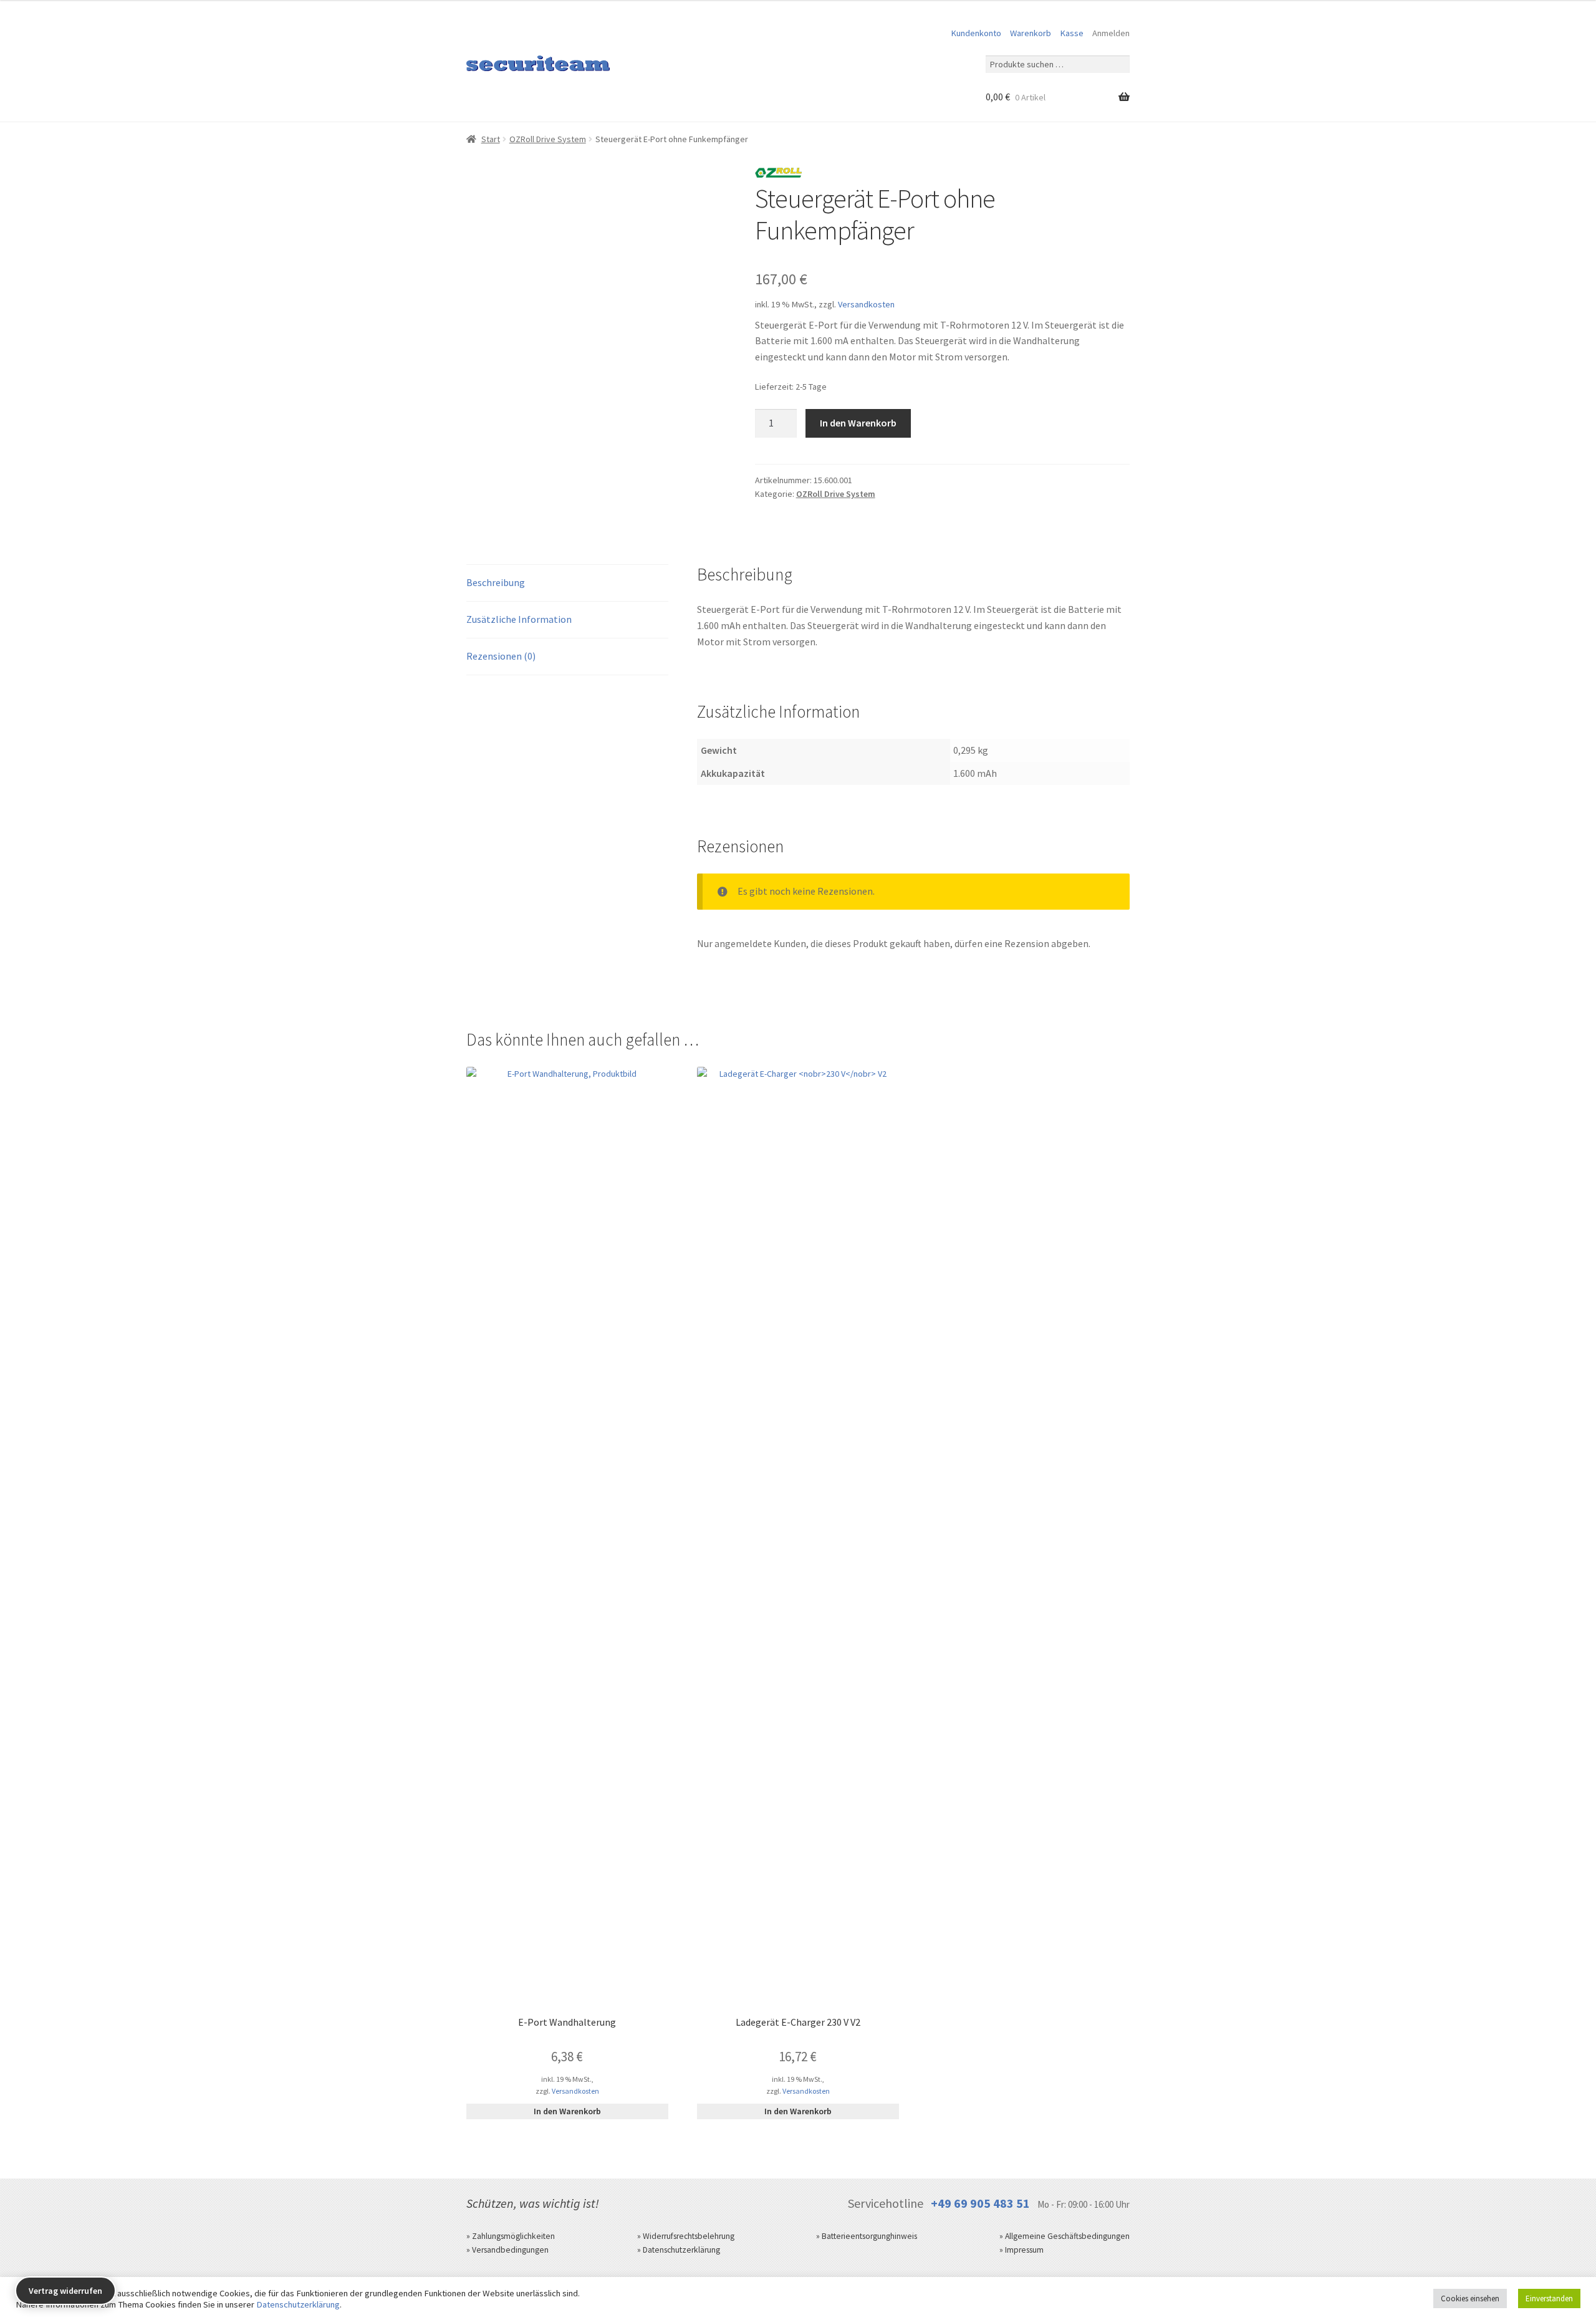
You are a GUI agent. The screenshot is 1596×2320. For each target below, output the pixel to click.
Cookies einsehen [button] (1470, 2298)
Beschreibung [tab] (496, 582)
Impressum (1024, 2250)
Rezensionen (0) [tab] (501, 656)
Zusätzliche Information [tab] (519, 619)
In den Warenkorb (858, 423)
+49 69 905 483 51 (980, 2203)
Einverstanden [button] (1549, 2298)
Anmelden (1111, 33)
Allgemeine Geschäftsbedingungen (1067, 2236)
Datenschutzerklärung (681, 2250)
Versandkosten (866, 304)
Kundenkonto (976, 33)
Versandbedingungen (510, 2250)
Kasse (1072, 33)
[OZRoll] (779, 175)
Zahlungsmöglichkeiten (513, 2236)
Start (491, 139)
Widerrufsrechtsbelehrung (689, 2236)
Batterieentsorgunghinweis (869, 2236)
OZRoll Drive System (548, 139)
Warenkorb (1031, 33)
